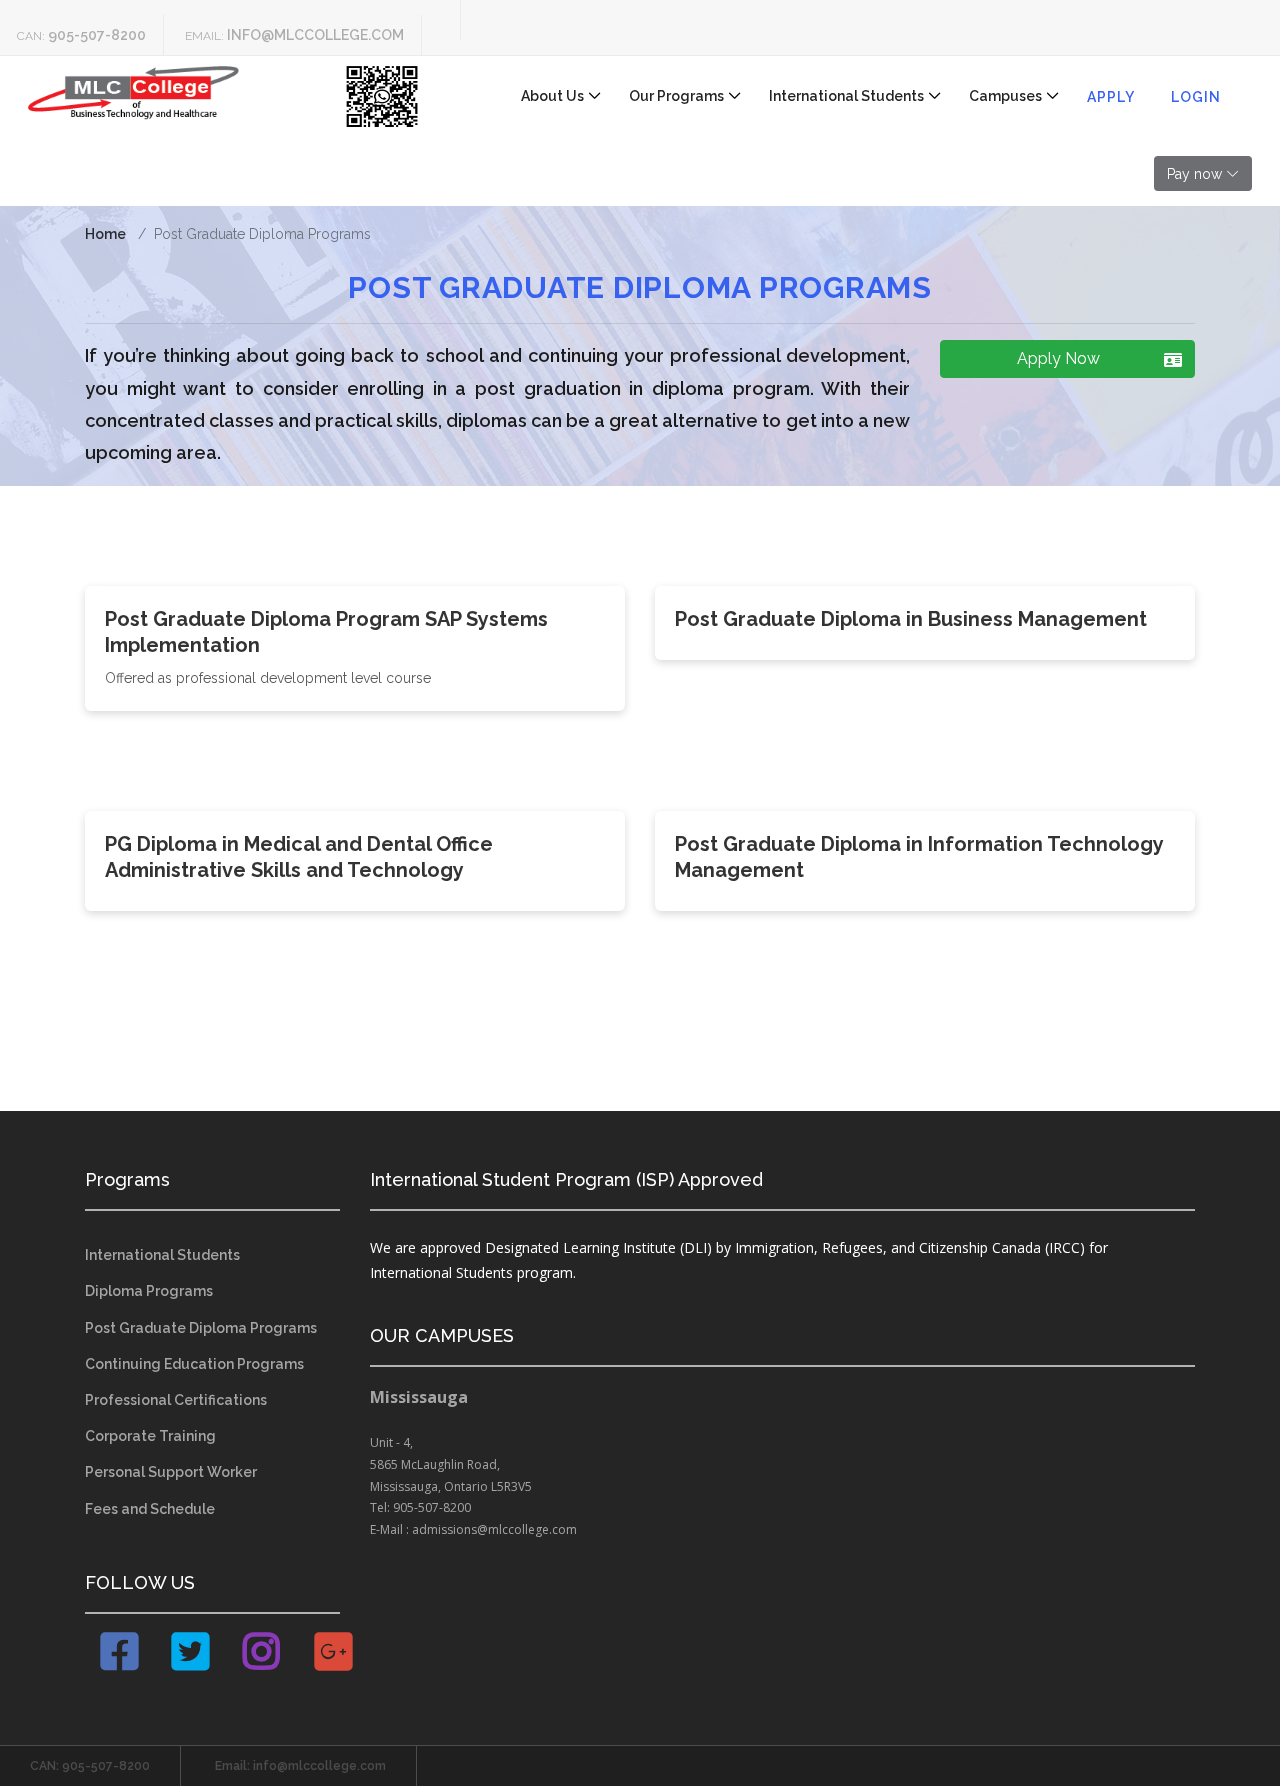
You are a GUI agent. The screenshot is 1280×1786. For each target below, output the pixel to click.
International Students (846, 96)
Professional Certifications (176, 1400)
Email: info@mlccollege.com (300, 1766)
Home (105, 234)
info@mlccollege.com (315, 35)
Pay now (1194, 174)
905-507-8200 (97, 35)
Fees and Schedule (150, 1509)
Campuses (1005, 96)
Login (1196, 97)
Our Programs (676, 96)
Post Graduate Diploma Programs (201, 1328)
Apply (1111, 97)
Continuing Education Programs (194, 1364)
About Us (552, 96)
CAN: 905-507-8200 (90, 1766)
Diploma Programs (149, 1291)
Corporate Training (150, 1436)
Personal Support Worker (171, 1472)
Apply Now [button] (1058, 358)
